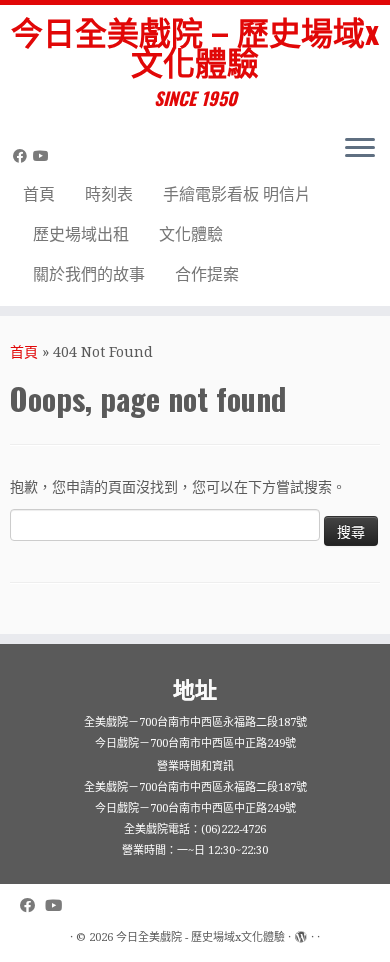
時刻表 (109, 194)
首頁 (39, 194)
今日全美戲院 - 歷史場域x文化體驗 (200, 937)
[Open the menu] (360, 150)
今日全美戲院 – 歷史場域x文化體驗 (195, 46)
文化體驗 (191, 234)
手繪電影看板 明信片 (237, 194)
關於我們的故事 (89, 274)
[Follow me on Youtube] (44, 156)
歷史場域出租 (81, 234)
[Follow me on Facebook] (23, 156)
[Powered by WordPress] (301, 934)
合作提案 (207, 274)
